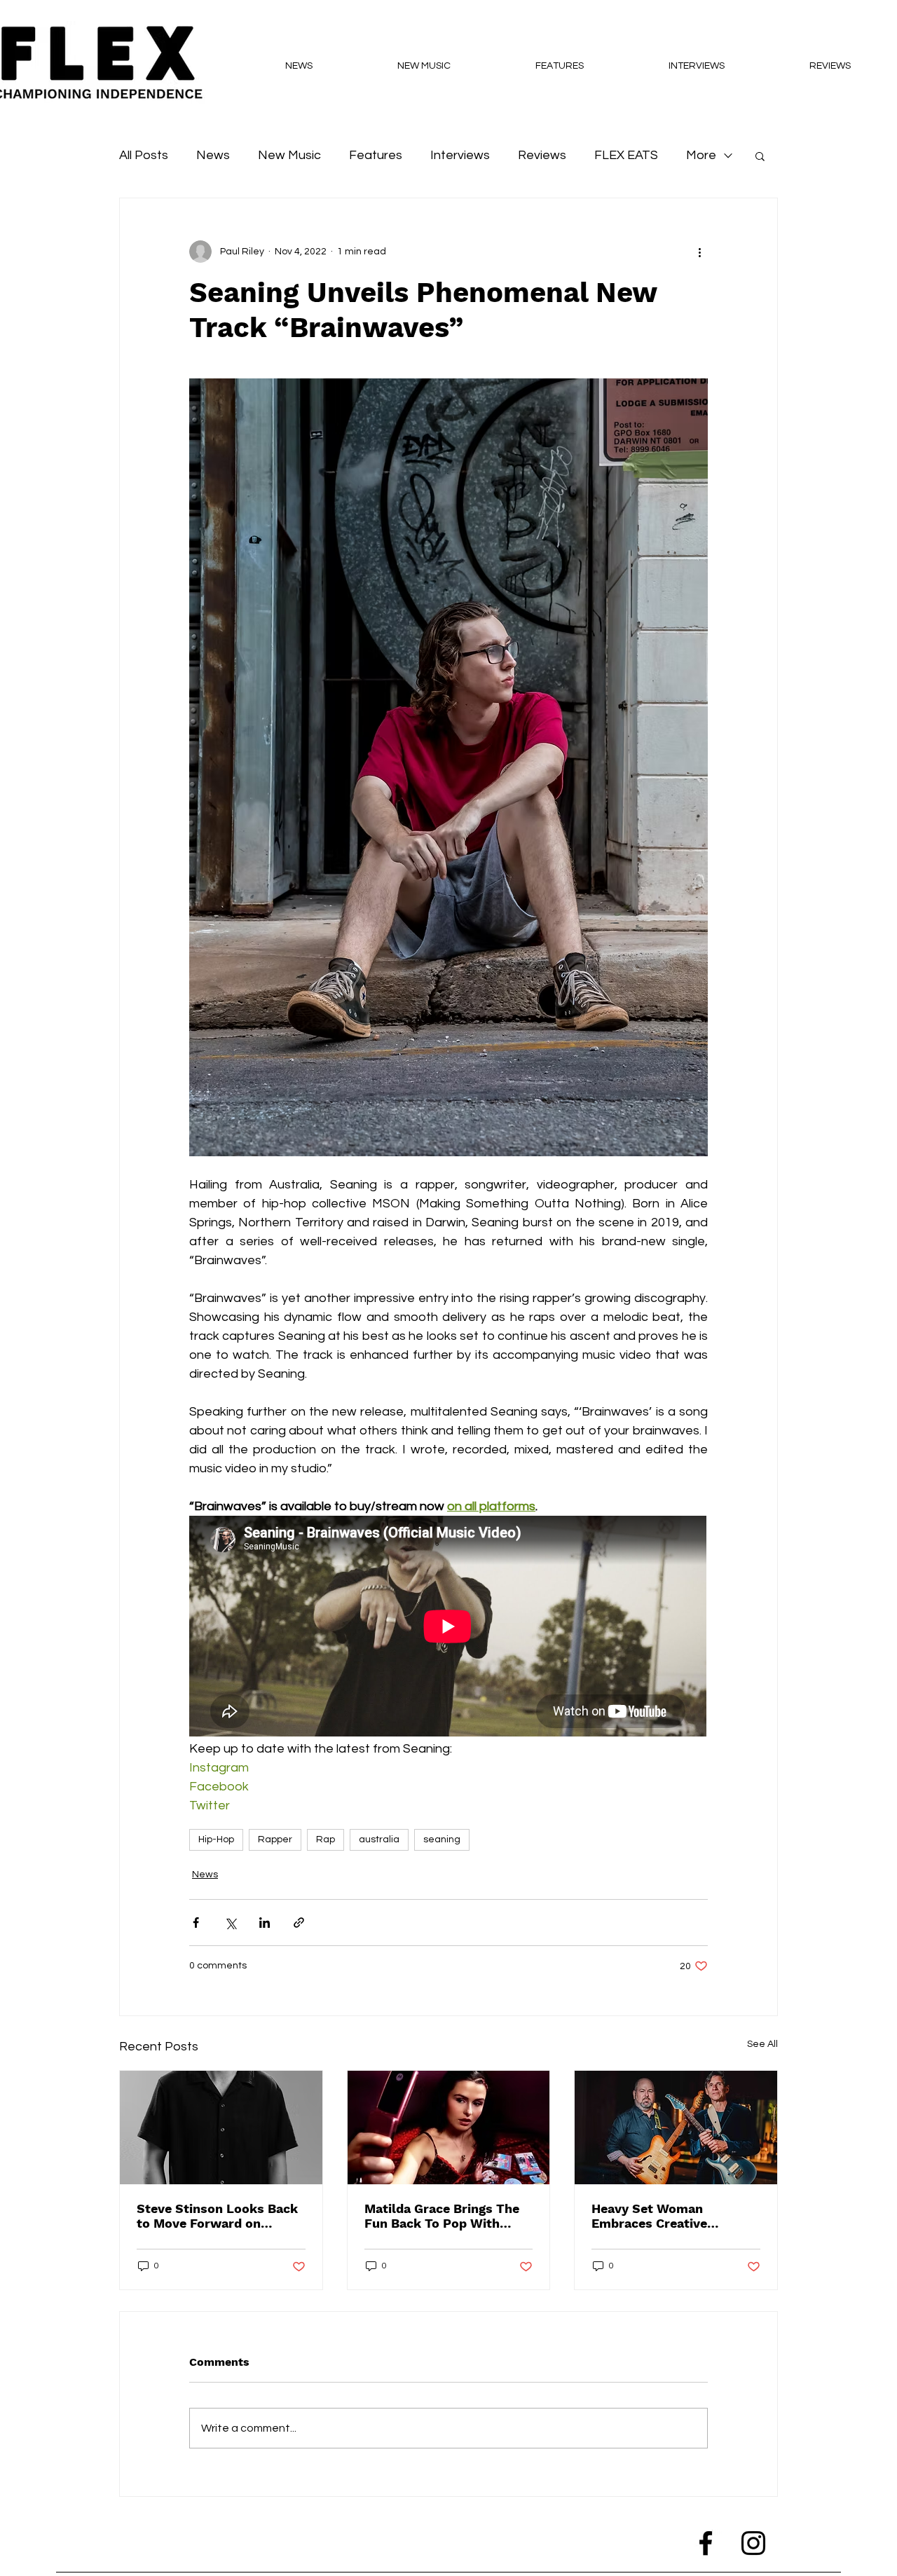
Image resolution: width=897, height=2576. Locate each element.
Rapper (275, 1839)
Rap (326, 1839)
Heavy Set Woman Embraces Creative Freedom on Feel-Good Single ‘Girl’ (662, 2216)
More (701, 155)
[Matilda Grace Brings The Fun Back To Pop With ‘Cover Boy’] (449, 2128)
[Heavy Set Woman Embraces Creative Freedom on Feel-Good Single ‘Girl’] (676, 2128)
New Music (289, 155)
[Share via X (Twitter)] (230, 1923)
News (213, 155)
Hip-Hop (216, 1839)
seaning (442, 1839)
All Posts (144, 155)
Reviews (542, 155)
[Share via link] (299, 1923)
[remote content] (448, 1628)
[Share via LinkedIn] (265, 1923)
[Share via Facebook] (196, 1923)
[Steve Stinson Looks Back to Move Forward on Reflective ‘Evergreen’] (221, 2128)
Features (376, 155)
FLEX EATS (626, 155)
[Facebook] (706, 2543)
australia (379, 1839)
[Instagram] (753, 2543)
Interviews (460, 155)
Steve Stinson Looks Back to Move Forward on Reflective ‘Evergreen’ (217, 2216)
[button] (760, 156)
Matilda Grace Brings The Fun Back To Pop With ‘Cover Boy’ (442, 2216)
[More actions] (699, 252)
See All (762, 2044)
